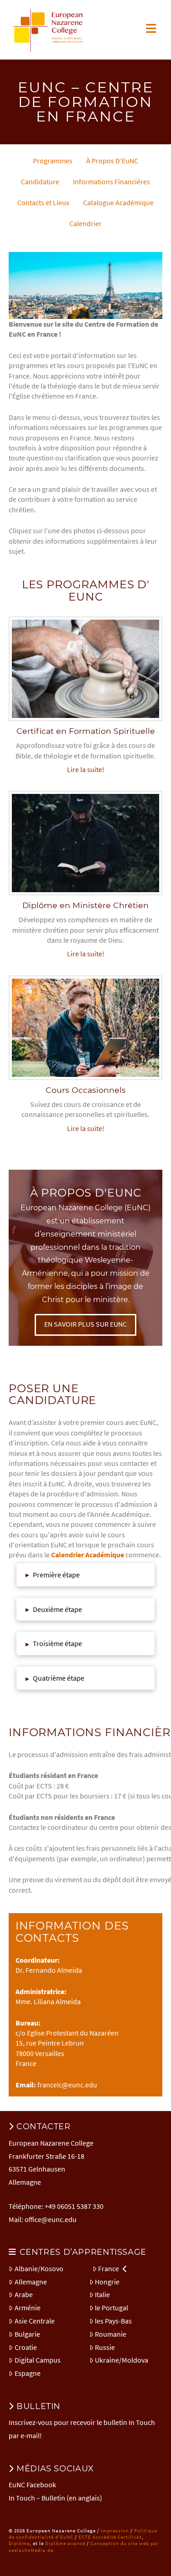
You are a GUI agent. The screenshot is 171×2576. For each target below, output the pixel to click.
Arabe (24, 2294)
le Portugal (111, 2308)
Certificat (130, 2537)
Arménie (28, 2308)
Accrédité (104, 2537)
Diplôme (19, 2543)
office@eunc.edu (51, 2219)
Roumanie (111, 2334)
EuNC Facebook (32, 2485)
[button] (151, 28)
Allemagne (31, 2282)
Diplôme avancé (65, 2543)
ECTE (85, 2537)
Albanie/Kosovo (39, 2268)
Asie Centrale (35, 2321)
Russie (105, 2347)
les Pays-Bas (113, 2321)
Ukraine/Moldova (122, 2360)
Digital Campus (38, 2360)
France (109, 2268)
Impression (115, 2531)
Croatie (26, 2347)
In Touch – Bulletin (37, 2498)
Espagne (28, 2373)
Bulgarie (27, 2334)
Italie (102, 2294)
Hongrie (107, 2282)
